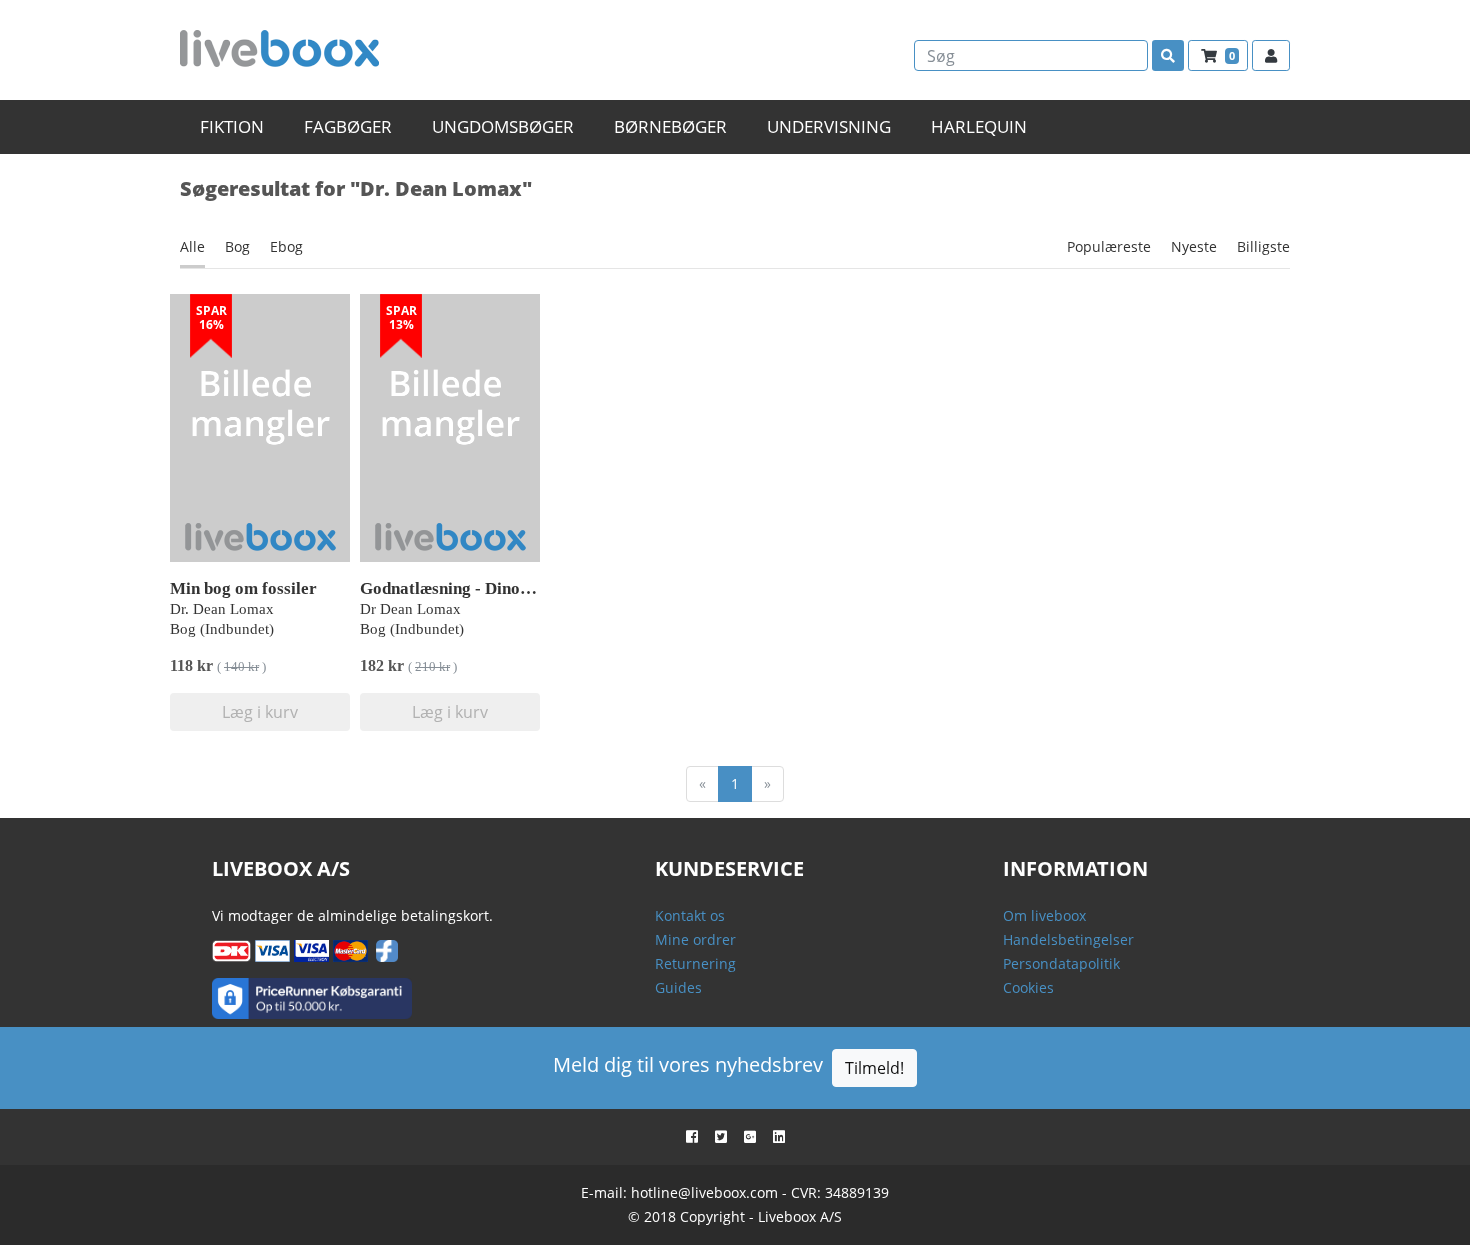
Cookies (1028, 987)
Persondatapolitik (1061, 963)
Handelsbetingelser (1068, 939)
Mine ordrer (695, 939)
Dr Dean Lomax (410, 609)
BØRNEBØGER (670, 126)
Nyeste (1194, 246)
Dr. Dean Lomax (222, 609)
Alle (192, 246)
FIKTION (232, 126)
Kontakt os (690, 915)
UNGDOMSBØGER (503, 126)
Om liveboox (1044, 915)
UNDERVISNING (829, 126)
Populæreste (1109, 246)
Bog (237, 246)
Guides (678, 987)
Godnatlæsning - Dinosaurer (464, 588)
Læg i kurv (260, 712)
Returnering (695, 963)
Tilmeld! (874, 1068)
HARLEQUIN (979, 126)
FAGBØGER (348, 126)
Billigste (1263, 246)
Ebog (286, 246)
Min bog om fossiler (243, 588)
